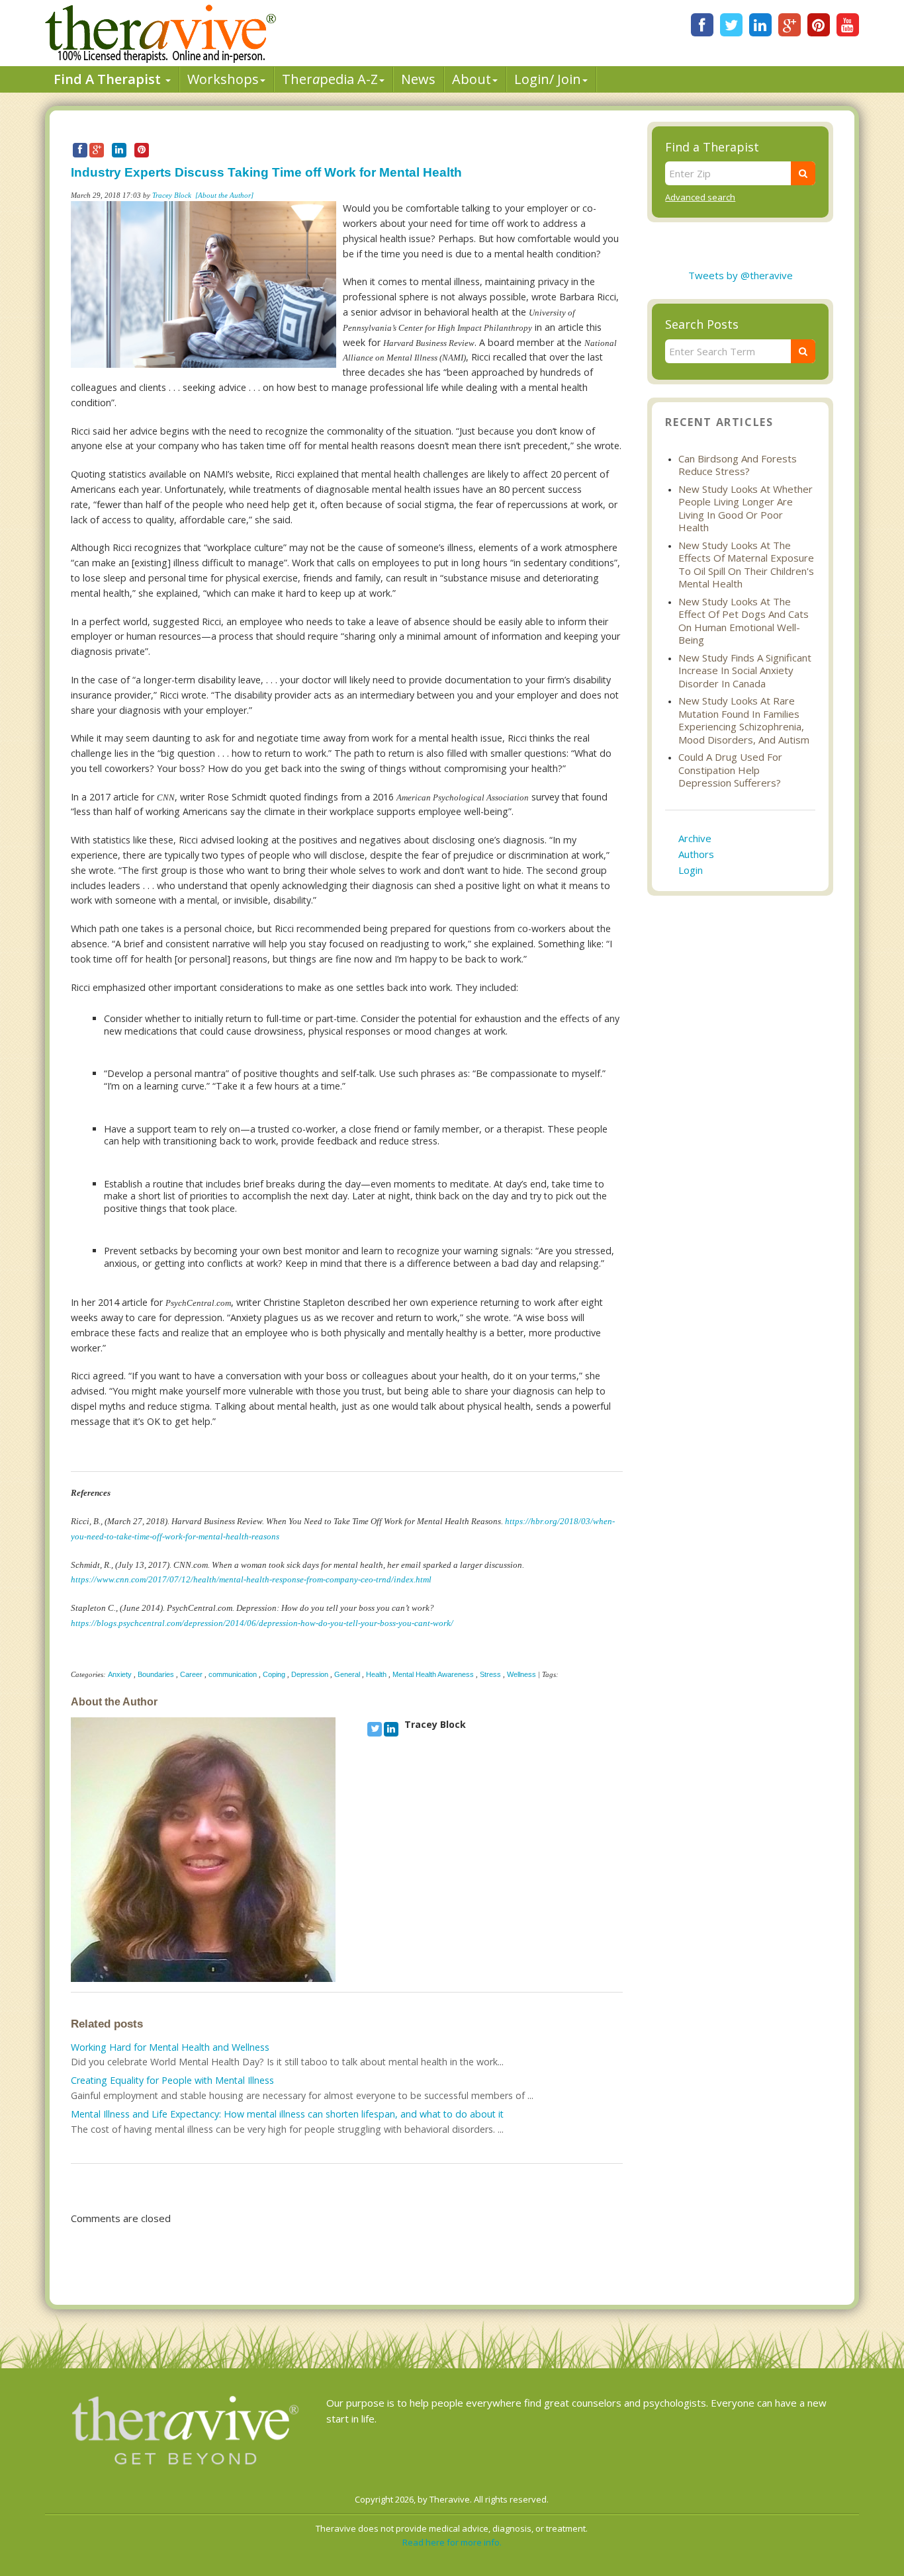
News (418, 79)
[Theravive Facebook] (702, 25)
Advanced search (700, 197)
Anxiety (120, 1674)
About (472, 79)
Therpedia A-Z (330, 79)
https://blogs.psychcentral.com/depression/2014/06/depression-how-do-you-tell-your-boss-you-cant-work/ (262, 1623)
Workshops (223, 79)
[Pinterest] (819, 25)
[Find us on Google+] (790, 25)
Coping (274, 1674)
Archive (695, 838)
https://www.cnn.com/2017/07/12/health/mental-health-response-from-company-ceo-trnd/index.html (251, 1580)
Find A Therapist (109, 79)
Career (191, 1674)
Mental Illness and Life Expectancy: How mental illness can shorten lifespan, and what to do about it (287, 2114)
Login (691, 870)
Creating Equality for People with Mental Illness (172, 2080)
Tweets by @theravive (741, 275)
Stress (490, 1674)
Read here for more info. (452, 2542)
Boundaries (156, 1674)
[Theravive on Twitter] (731, 25)
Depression (310, 1674)
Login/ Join (548, 79)
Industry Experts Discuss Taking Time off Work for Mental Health (266, 172)
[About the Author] (224, 195)
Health (376, 1674)
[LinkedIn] (760, 25)
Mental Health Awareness (433, 1674)
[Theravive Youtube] (848, 25)
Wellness (521, 1674)
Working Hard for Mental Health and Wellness (170, 2047)
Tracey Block (172, 195)
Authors (696, 854)
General (347, 1674)
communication (233, 1674)
